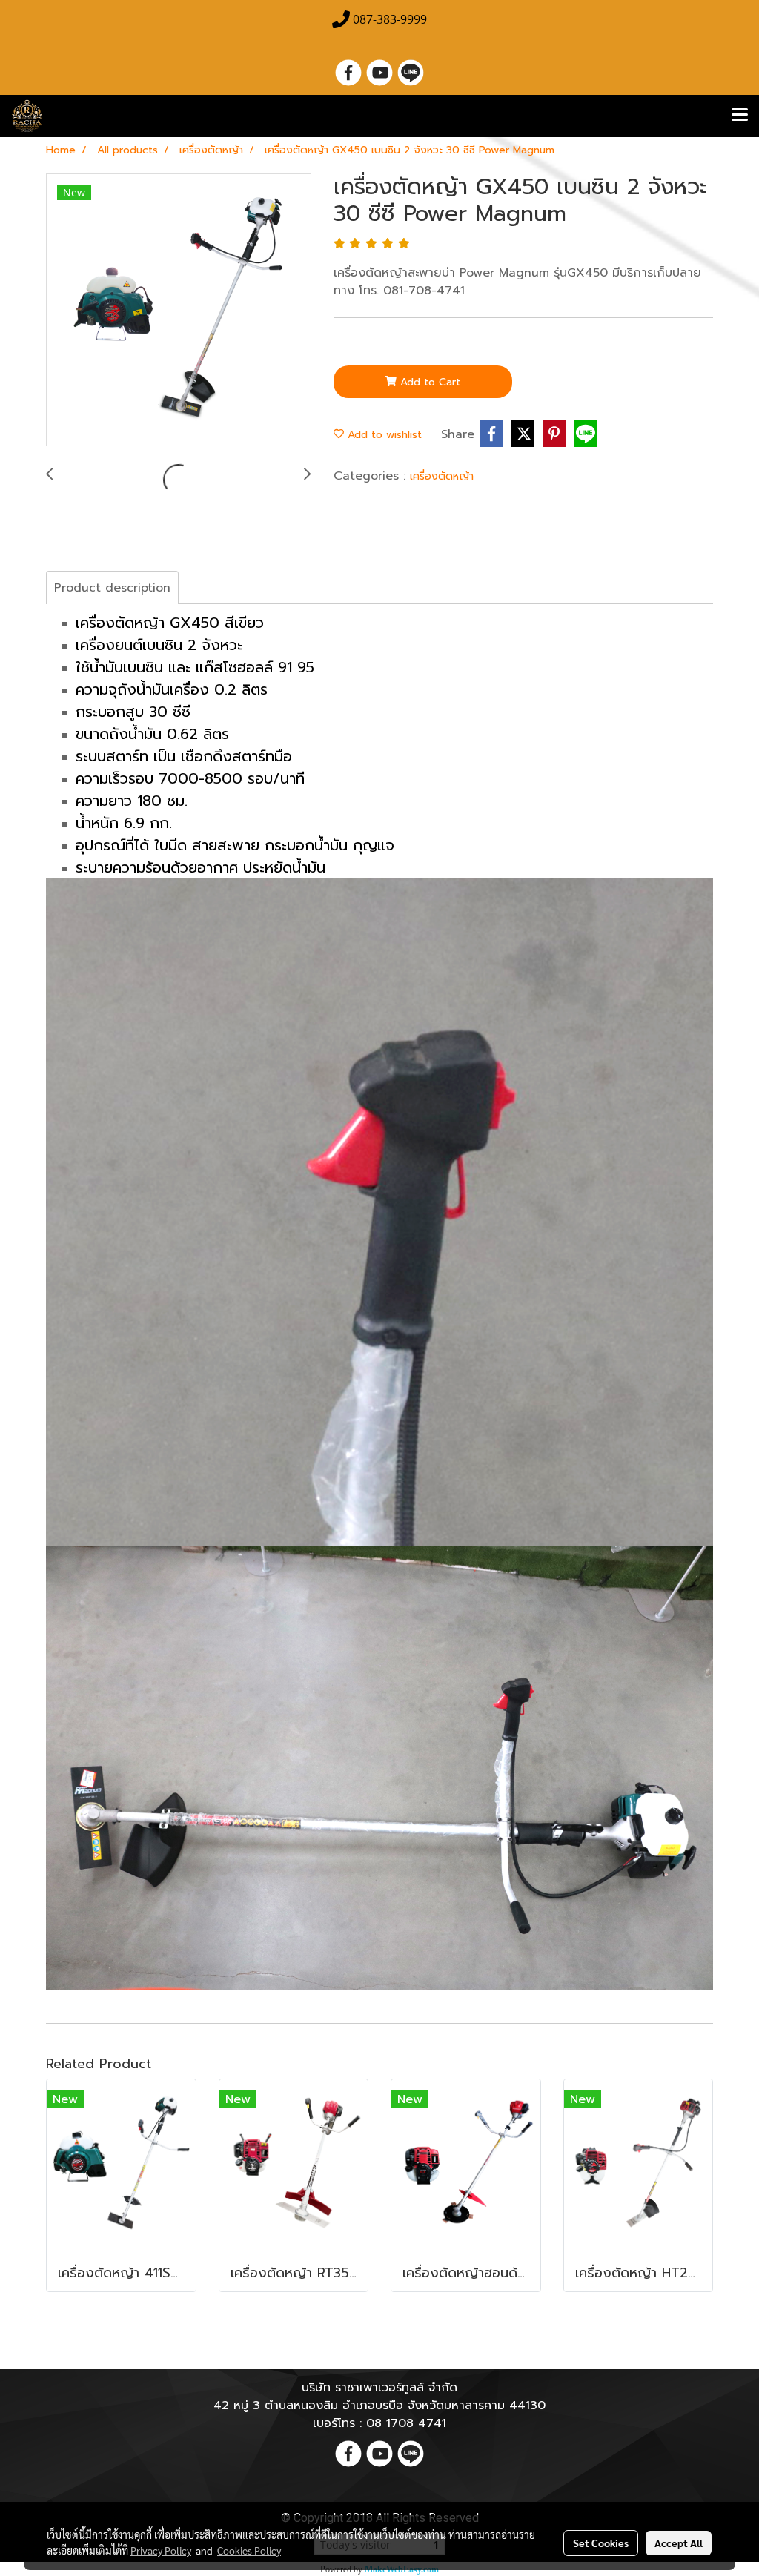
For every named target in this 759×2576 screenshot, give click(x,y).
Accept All (679, 2543)
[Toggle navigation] (740, 116)
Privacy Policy (161, 2550)
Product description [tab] (112, 588)
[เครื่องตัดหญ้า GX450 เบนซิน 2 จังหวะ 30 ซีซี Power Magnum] (179, 311)
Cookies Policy (249, 2550)
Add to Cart (428, 382)
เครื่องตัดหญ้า (442, 476)
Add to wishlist (383, 435)
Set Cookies (601, 2543)
